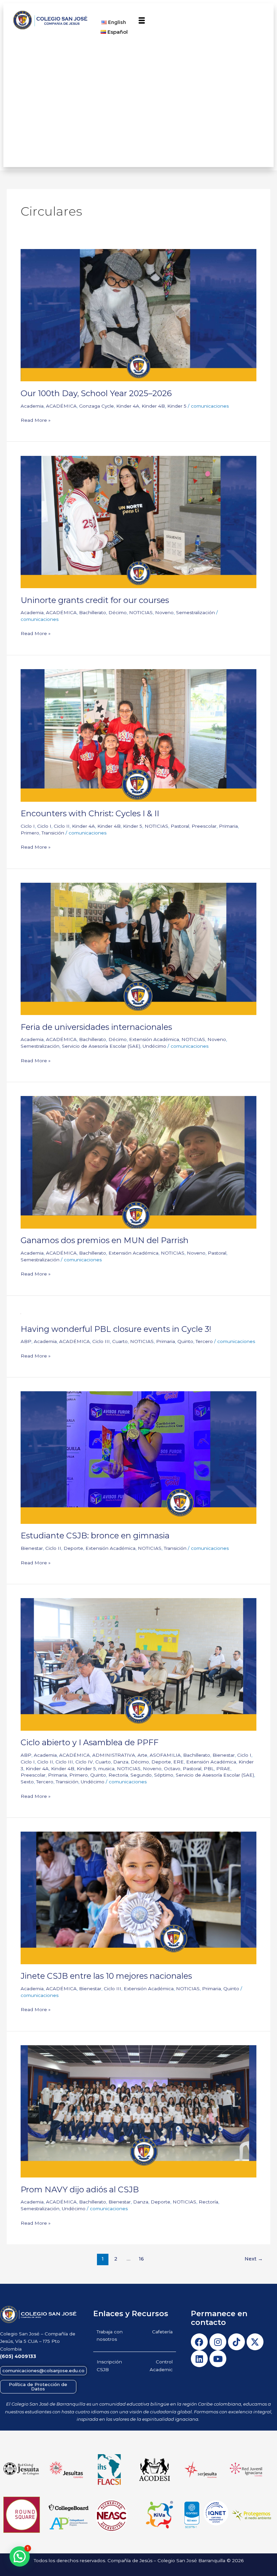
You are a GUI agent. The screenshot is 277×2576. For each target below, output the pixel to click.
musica (106, 1769)
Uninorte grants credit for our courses (95, 600)
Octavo (172, 1769)
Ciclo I (28, 826)
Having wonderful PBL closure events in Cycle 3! (116, 1329)
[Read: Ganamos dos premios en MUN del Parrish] (138, 1162)
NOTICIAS (141, 612)
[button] (142, 21)
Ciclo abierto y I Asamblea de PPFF (90, 1742)
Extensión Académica (154, 1039)
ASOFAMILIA (165, 1755)
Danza (121, 1762)
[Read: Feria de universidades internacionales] (138, 948)
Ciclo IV (84, 1762)
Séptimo (164, 1775)
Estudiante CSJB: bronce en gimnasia (95, 1536)
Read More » (36, 420)
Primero (30, 833)
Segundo (141, 1775)
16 (141, 2259)
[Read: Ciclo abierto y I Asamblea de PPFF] (138, 1664)
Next (254, 2259)
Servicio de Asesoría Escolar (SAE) (101, 1046)
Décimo (118, 612)
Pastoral (180, 826)
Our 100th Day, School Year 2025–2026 (96, 393)
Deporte (73, 1548)
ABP (26, 1341)
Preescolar (204, 826)
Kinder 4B (153, 406)
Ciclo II (62, 826)
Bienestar (32, 1548)
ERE (179, 1762)
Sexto (27, 1782)
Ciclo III (101, 1341)
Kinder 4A (128, 406)
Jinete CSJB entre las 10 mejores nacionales (106, 1976)
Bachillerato (93, 612)
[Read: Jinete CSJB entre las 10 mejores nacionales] (138, 1897)
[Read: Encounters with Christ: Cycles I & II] (138, 735)
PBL (209, 1769)
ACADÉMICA (61, 406)
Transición (53, 833)
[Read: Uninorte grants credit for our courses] (138, 521)
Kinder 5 (177, 406)
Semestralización (195, 612)
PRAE (223, 1769)
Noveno (164, 612)
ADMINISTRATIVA (114, 1755)
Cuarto (120, 1341)
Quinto (185, 1341)
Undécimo (154, 1046)
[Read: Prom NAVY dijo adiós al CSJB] (138, 2111)
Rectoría (118, 1775)
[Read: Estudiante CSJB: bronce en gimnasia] (138, 1457)
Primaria (228, 826)
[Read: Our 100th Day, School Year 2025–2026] (138, 315)
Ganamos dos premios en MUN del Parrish (105, 1240)
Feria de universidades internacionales (96, 1027)
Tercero (204, 1341)
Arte (142, 1755)
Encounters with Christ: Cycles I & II (90, 813)
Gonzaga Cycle (96, 406)
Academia (32, 406)
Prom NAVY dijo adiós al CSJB (80, 2189)
